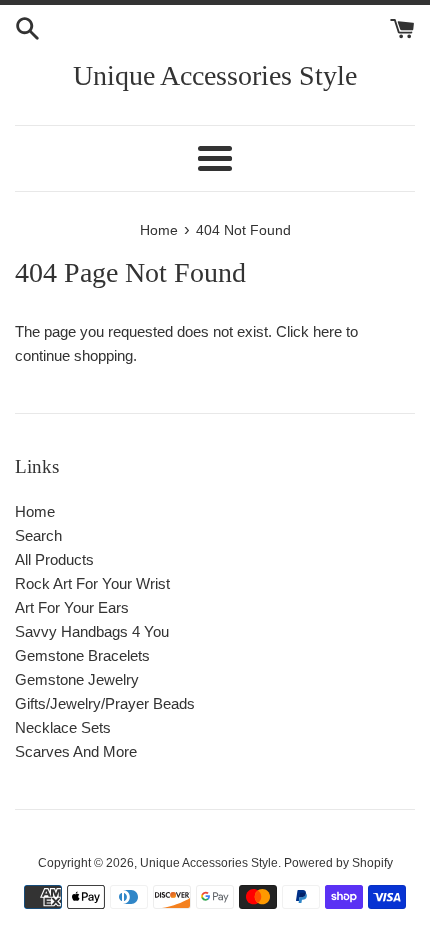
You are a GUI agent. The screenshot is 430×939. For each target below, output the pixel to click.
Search (38, 535)
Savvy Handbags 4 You (92, 631)
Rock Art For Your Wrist (92, 583)
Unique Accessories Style (215, 75)
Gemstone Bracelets (82, 655)
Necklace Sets (63, 727)
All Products (54, 559)
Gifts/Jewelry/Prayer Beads (105, 703)
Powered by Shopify (338, 863)
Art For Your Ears (72, 607)
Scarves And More (76, 751)
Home (35, 511)
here (327, 331)
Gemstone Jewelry (77, 679)
